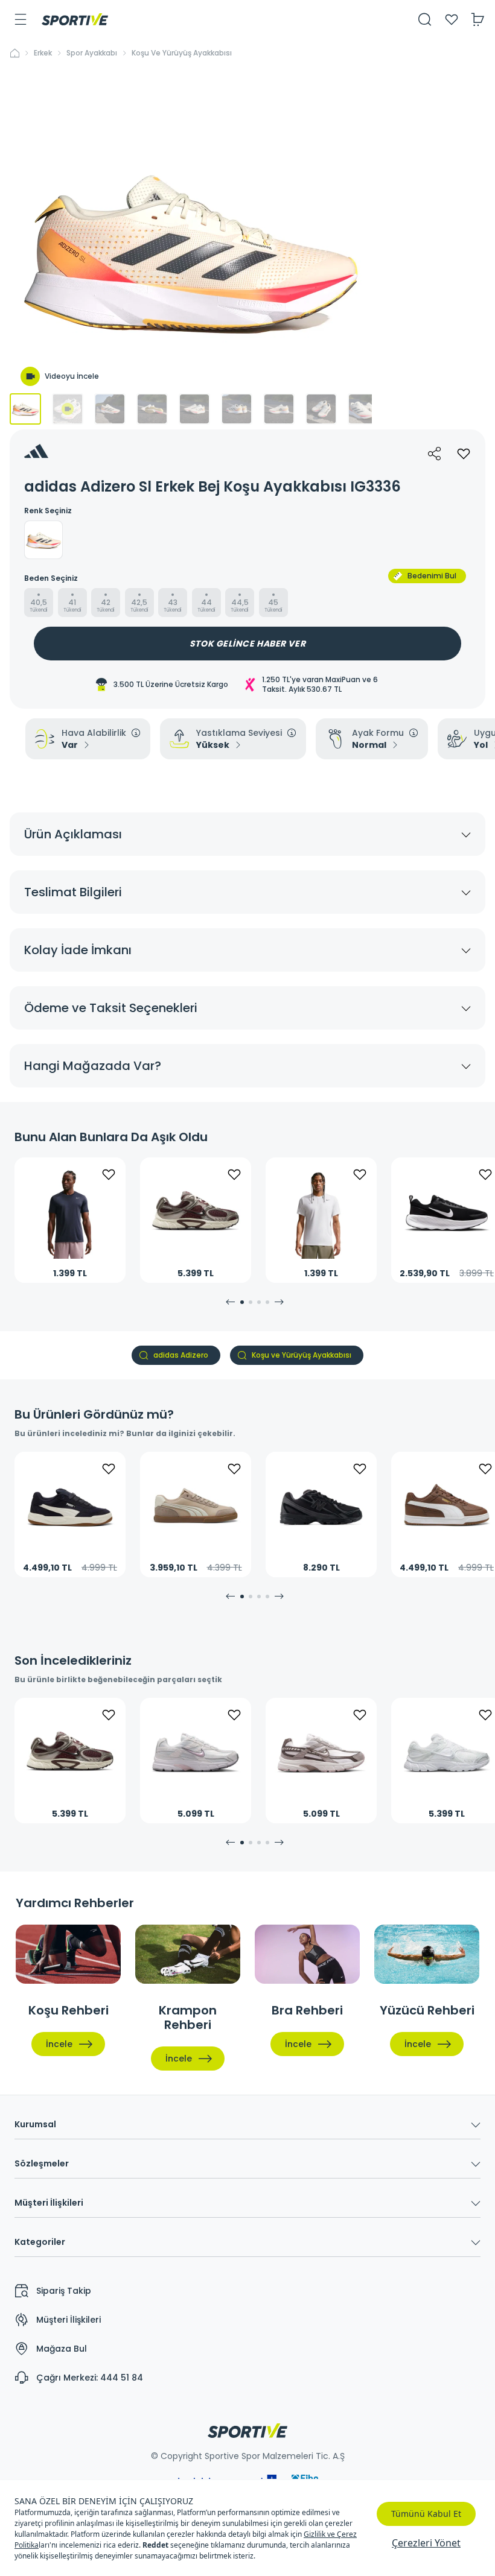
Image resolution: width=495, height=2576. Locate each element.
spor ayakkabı (92, 53)
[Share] (435, 454)
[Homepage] (75, 19)
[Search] (425, 19)
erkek (43, 53)
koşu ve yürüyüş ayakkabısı (182, 53)
